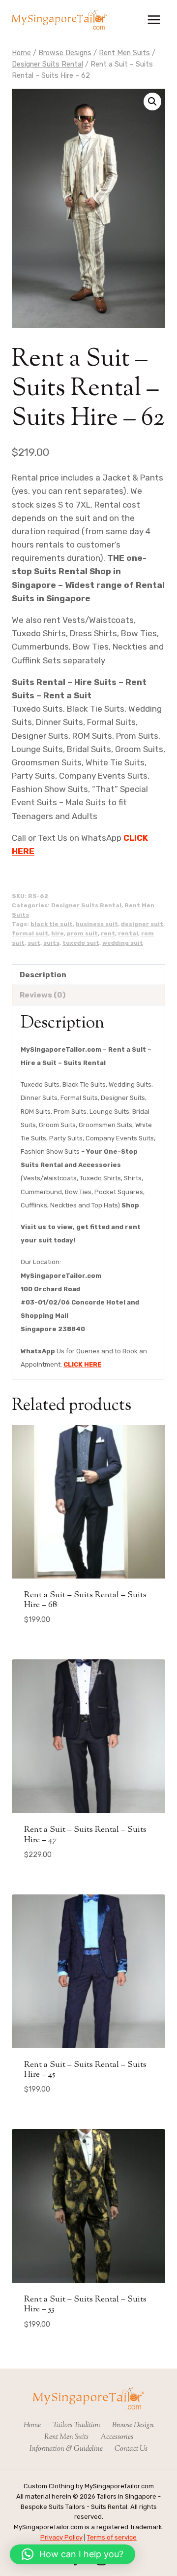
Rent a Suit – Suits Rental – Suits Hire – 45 (85, 2070)
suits (51, 943)
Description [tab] (43, 975)
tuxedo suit (81, 943)
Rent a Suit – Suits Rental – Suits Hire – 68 (85, 1600)
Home (32, 2425)
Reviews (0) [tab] (43, 995)
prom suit (82, 933)
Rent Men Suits (66, 2437)
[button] (152, 102)
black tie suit (52, 924)
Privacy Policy (61, 2537)
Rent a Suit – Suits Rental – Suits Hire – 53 (85, 2304)
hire (58, 933)
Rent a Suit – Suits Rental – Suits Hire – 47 (85, 1835)
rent (108, 933)
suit (34, 943)
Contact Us (131, 2449)
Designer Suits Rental (86, 905)
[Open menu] (154, 19)
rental (128, 933)
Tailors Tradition (76, 2425)
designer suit (142, 924)
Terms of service (112, 2537)
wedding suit (123, 943)
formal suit (30, 933)
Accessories (117, 2437)
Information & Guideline (66, 2449)
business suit (97, 924)
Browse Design (133, 2425)
